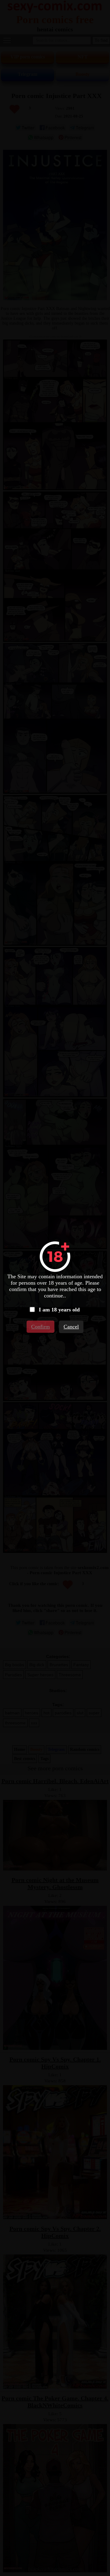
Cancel (71, 1327)
